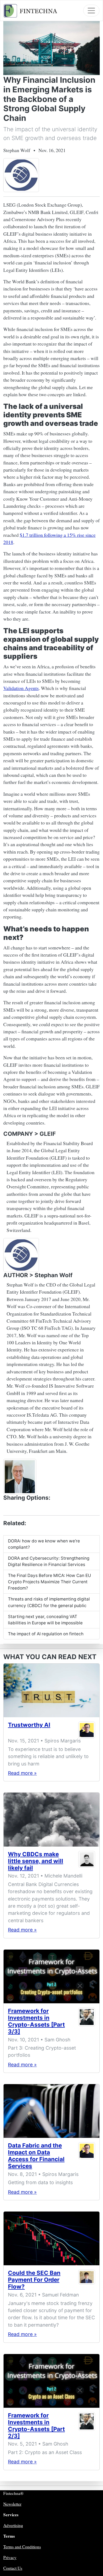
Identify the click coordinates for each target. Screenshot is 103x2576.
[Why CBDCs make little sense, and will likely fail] (51, 1819)
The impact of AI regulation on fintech (46, 1634)
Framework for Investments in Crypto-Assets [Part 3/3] (36, 2021)
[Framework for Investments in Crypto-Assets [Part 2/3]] (51, 2381)
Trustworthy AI (29, 1725)
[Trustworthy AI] (51, 1690)
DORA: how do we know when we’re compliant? (44, 1544)
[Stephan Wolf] (20, 1476)
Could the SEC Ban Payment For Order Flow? (34, 2280)
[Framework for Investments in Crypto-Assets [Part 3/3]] (51, 1976)
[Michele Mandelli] (87, 1862)
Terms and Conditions (22, 2547)
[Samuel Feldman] (87, 2281)
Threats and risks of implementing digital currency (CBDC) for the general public (49, 1602)
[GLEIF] (21, 175)
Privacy (10, 2557)
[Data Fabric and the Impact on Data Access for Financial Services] (51, 2111)
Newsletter (12, 2504)
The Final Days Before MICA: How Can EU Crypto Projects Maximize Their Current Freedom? (49, 1582)
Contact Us (13, 2568)
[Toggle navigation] (91, 11)
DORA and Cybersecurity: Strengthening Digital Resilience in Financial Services (49, 1561)
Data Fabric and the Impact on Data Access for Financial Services (36, 2156)
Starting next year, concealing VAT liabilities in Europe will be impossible (45, 1620)
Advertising (13, 2525)
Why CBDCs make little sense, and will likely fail (36, 1861)
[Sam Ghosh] (87, 2022)
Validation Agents (21, 688)
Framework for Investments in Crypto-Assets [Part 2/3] (36, 2426)
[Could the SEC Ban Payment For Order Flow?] (51, 2238)
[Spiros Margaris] (87, 1730)
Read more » (22, 1773)
